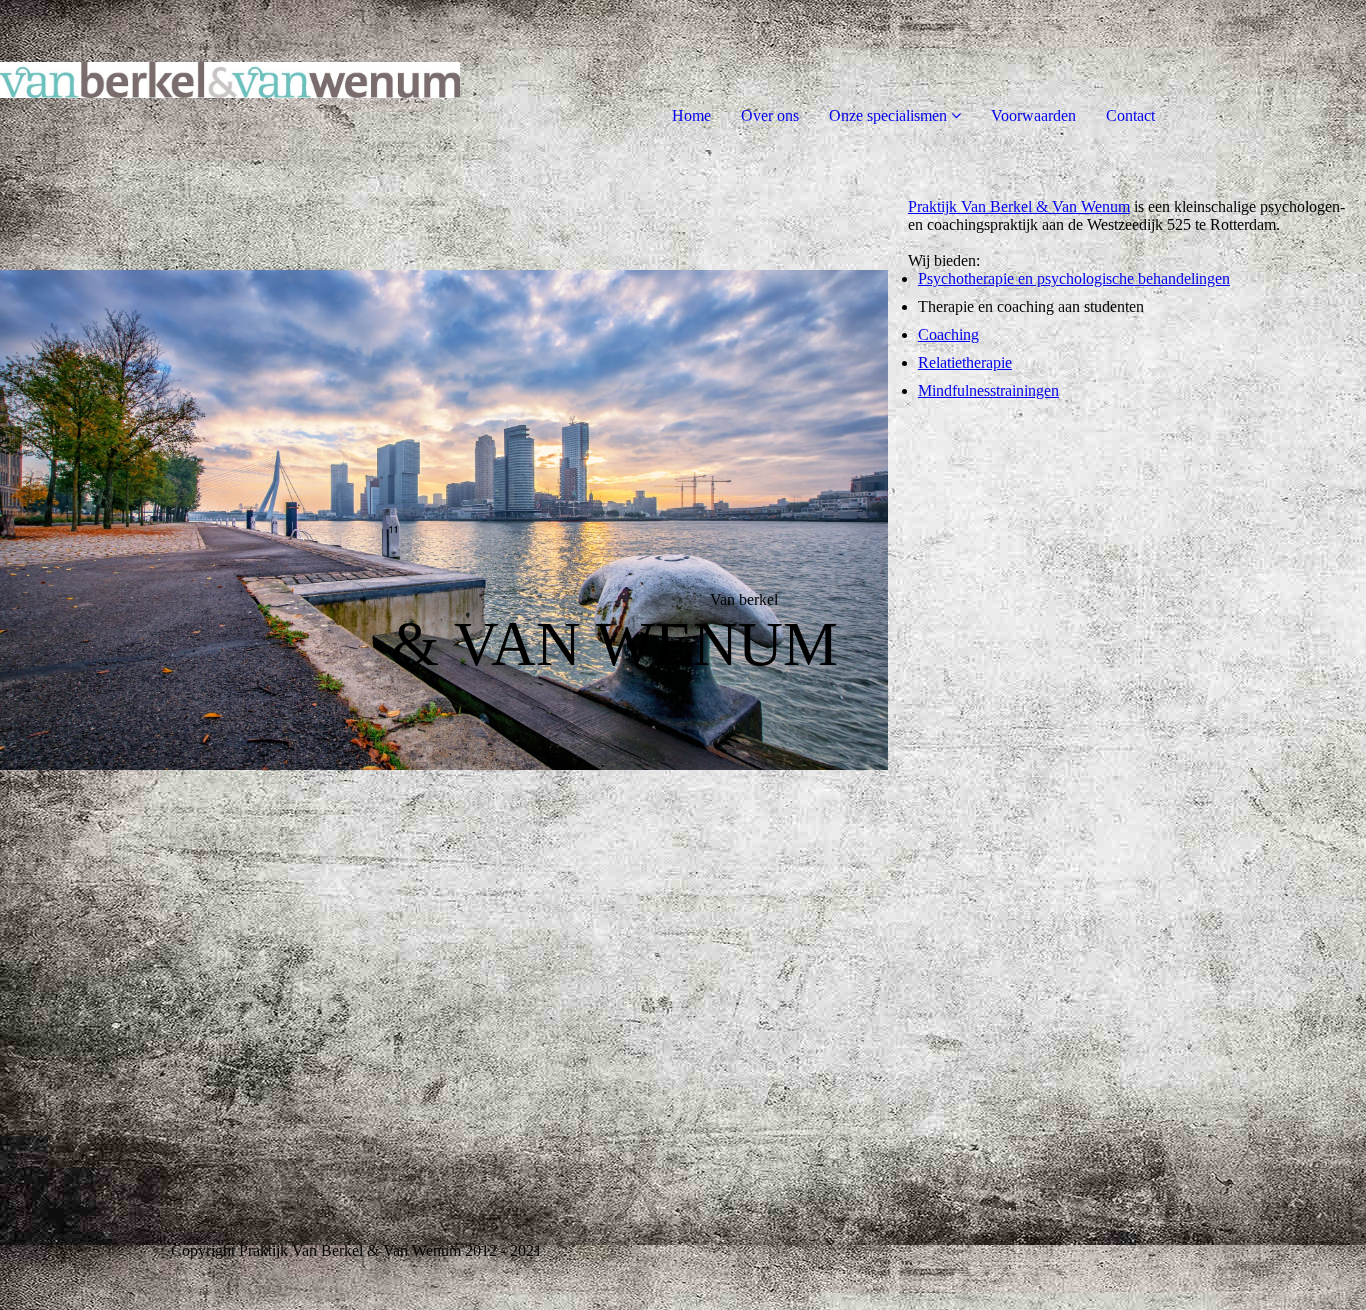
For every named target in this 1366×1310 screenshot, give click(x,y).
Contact (1130, 115)
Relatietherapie (965, 362)
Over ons (770, 115)
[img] (230, 80)
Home (691, 115)
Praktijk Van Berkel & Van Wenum (1019, 206)
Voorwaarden (1033, 115)
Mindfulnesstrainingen (988, 390)
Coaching (948, 334)
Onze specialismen (888, 115)
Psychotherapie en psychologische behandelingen (1074, 278)
